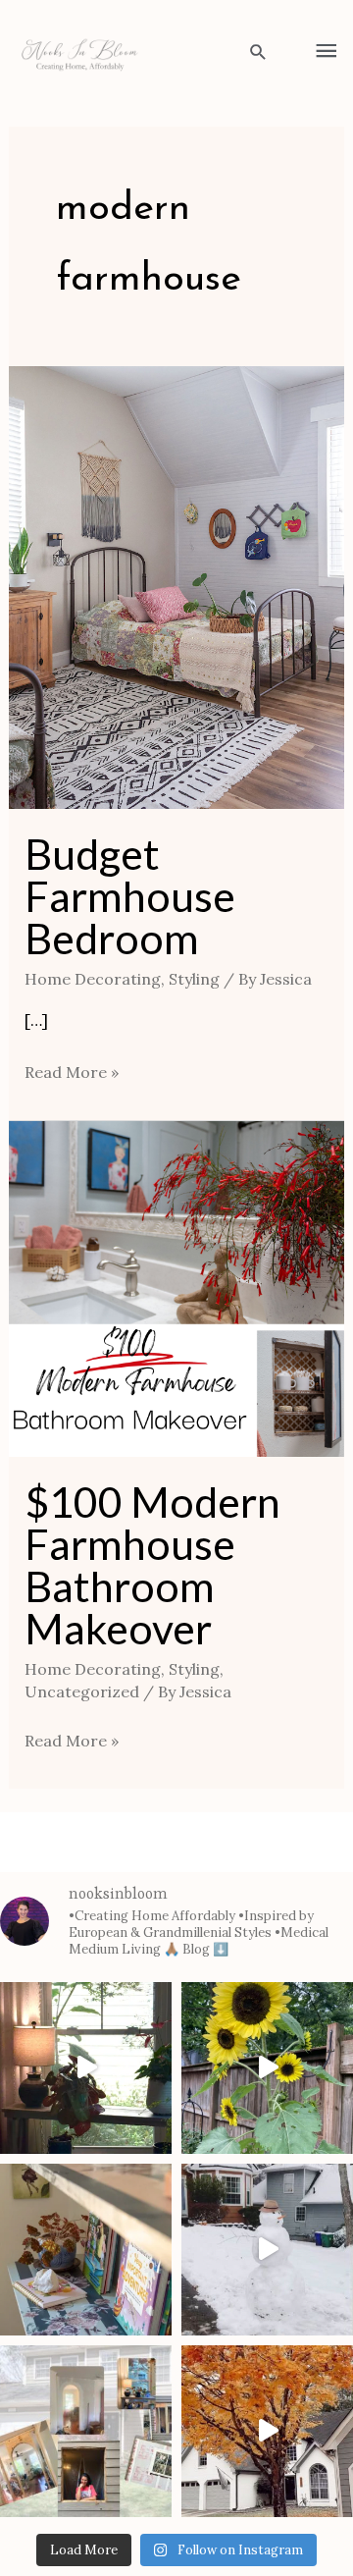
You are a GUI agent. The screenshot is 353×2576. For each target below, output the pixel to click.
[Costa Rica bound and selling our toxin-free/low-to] (86, 2068)
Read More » (72, 1070)
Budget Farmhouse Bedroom (130, 896)
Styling (194, 979)
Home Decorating (93, 979)
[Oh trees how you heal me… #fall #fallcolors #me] (267, 2431)
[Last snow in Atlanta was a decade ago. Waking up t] (267, 2250)
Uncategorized (82, 1691)
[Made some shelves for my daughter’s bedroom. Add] (86, 2250)
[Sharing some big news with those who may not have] (86, 2431)
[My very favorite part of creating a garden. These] (267, 2068)
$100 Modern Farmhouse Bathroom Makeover (152, 1565)
